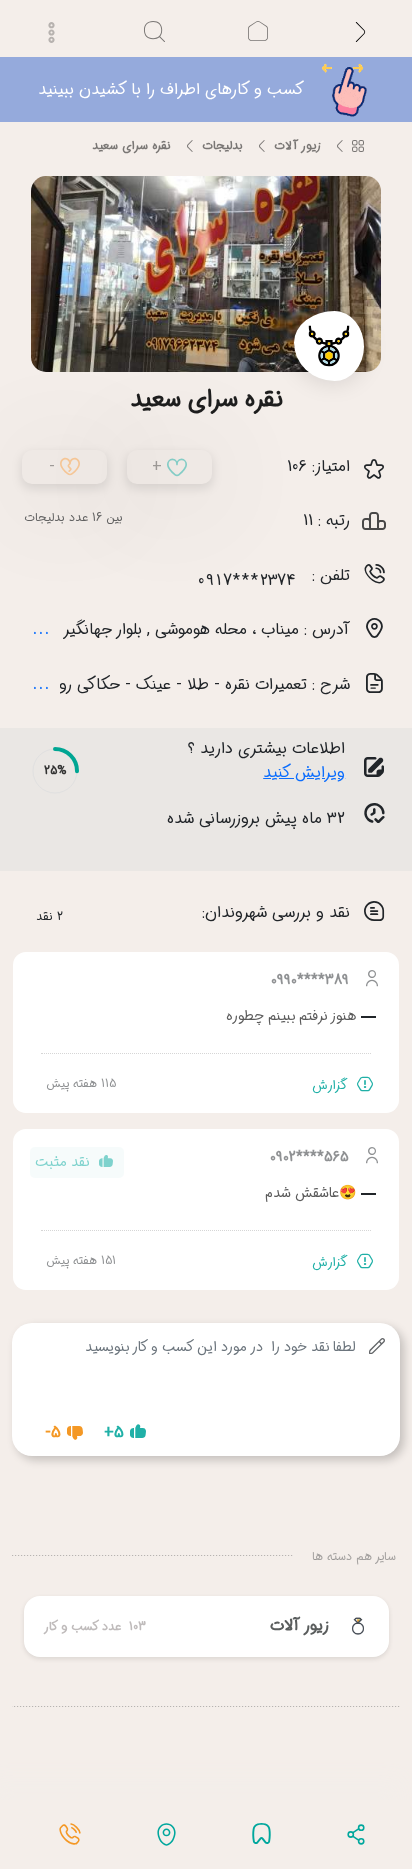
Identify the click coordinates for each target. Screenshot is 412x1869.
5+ (114, 1387)
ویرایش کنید (304, 728)
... (41, 583)
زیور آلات (297, 101)
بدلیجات (222, 101)
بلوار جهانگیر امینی (83, 584)
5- (53, 1387)
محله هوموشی (201, 584)
